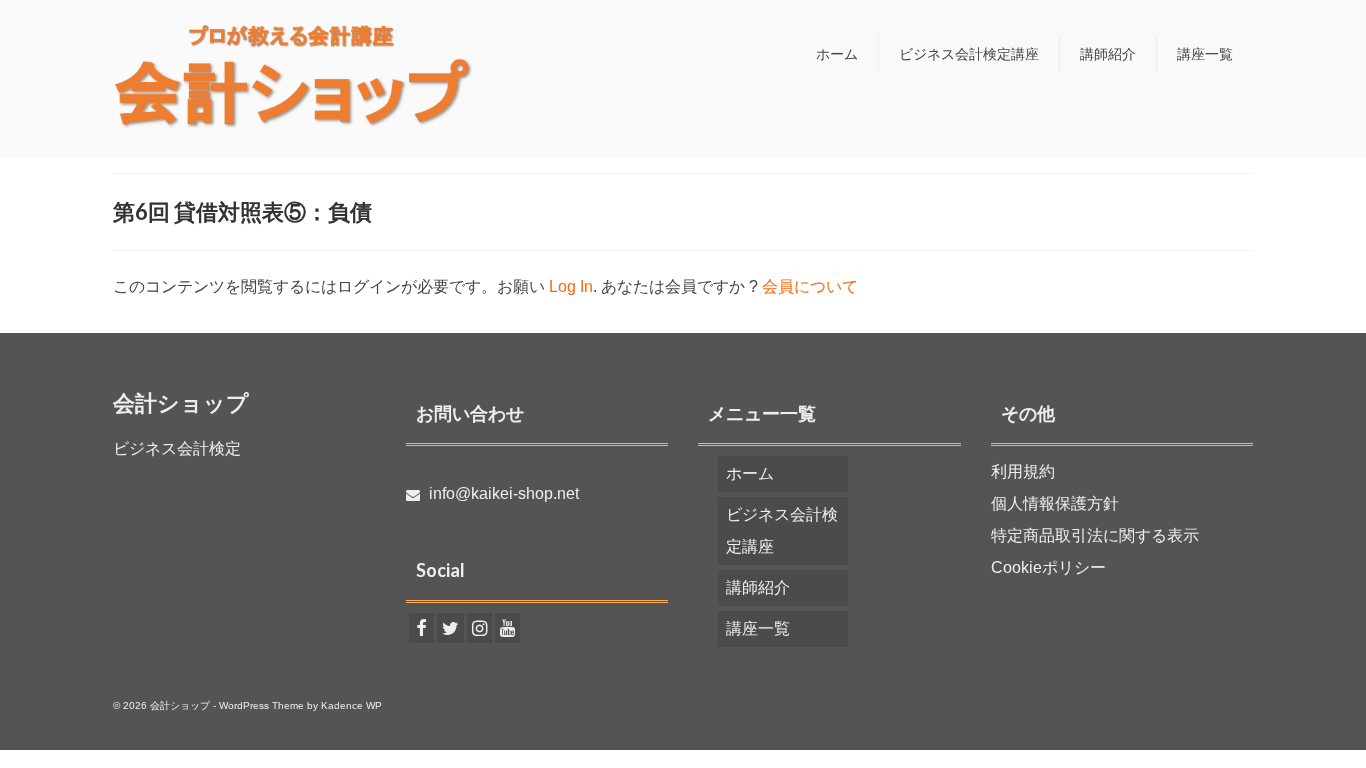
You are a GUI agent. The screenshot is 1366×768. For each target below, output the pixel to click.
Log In (571, 286)
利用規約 (1023, 471)
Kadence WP (351, 705)
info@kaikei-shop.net (502, 493)
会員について (810, 286)
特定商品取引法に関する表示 (1095, 535)
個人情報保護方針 (1055, 503)
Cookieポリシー (1048, 567)
